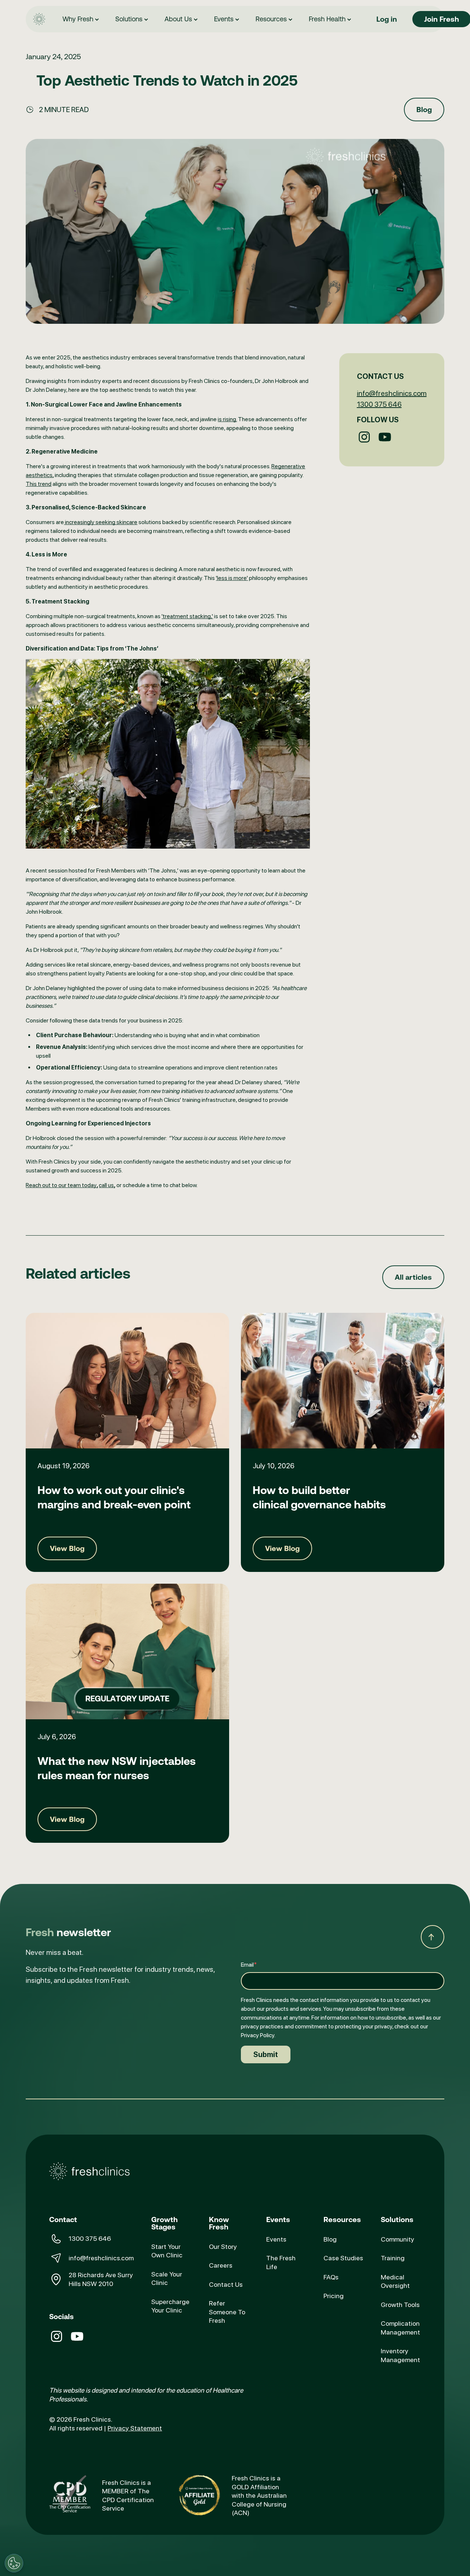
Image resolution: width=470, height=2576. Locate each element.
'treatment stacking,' (187, 616)
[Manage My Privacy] (14, 2563)
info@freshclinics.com (392, 393)
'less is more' (232, 578)
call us (106, 1185)
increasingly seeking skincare (101, 522)
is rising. (227, 419)
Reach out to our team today (61, 1185)
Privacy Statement (135, 2428)
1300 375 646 (379, 404)
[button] (82, 19)
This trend (39, 484)
